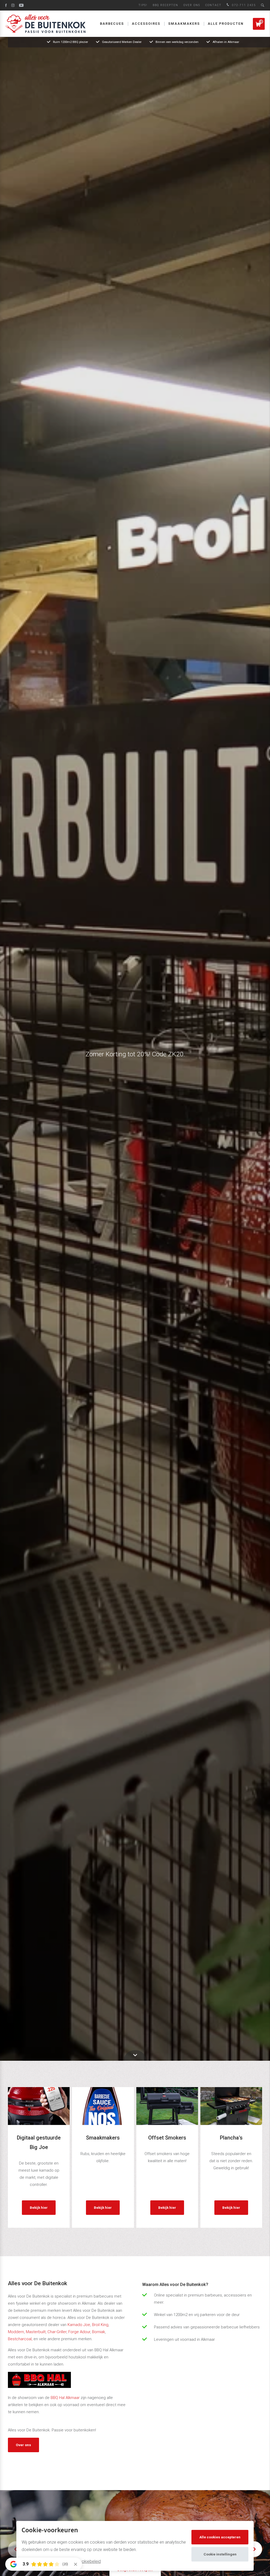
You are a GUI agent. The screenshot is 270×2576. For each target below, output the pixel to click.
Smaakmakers (184, 24)
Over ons (192, 5)
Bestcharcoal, (20, 2339)
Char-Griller (57, 2332)
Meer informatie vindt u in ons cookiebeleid (61, 2561)
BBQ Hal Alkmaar (65, 2398)
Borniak (98, 2332)
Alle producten (226, 24)
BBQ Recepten (165, 5)
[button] (254, 2549)
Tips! (143, 5)
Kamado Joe (79, 2325)
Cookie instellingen (220, 2554)
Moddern (16, 2332)
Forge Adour (79, 2332)
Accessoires (146, 24)
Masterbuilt (36, 2332)
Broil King (100, 2325)
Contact (213, 5)
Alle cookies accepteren (220, 2537)
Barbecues (112, 24)
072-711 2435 (243, 5)
